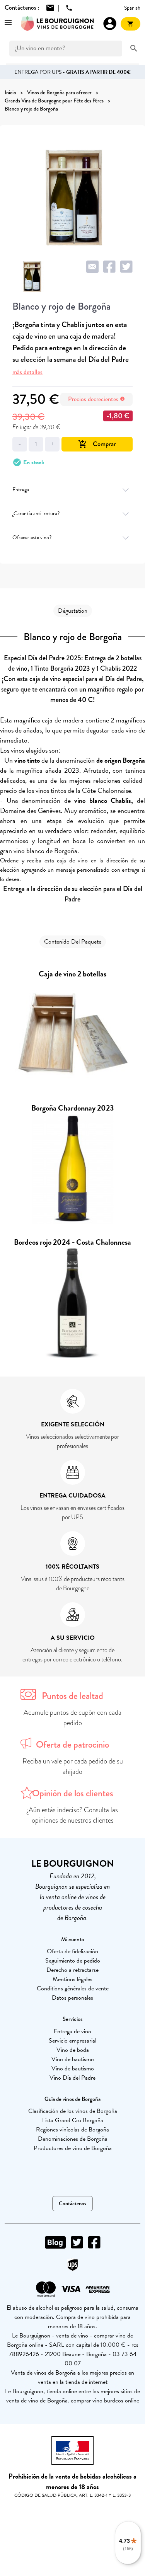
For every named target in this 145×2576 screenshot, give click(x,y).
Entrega (21, 490)
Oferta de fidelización (72, 1951)
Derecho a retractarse (72, 1970)
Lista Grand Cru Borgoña (73, 2120)
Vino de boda (73, 2050)
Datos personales (72, 1998)
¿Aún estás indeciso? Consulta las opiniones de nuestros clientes (72, 1815)
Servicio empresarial (72, 2041)
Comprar (97, 444)
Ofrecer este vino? (32, 538)
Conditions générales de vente (73, 1988)
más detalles (27, 372)
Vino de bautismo (73, 2059)
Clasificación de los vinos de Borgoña (73, 2111)
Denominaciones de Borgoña (73, 2139)
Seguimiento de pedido (73, 1961)
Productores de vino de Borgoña (73, 2148)
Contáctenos (72, 2204)
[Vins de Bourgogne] (58, 24)
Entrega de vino (72, 2031)
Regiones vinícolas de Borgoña (72, 2130)
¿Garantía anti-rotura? (36, 514)
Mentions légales (72, 1979)
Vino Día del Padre (72, 2078)
